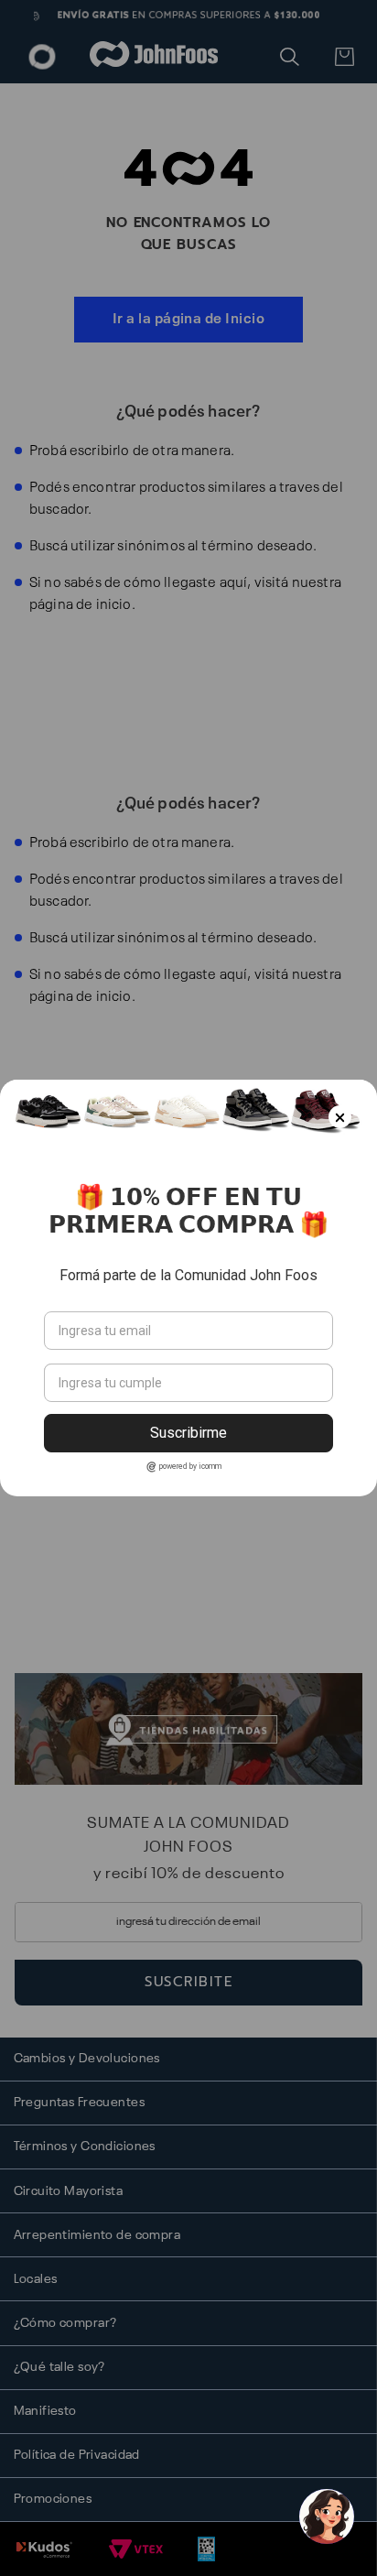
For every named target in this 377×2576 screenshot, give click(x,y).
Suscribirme (188, 1433)
